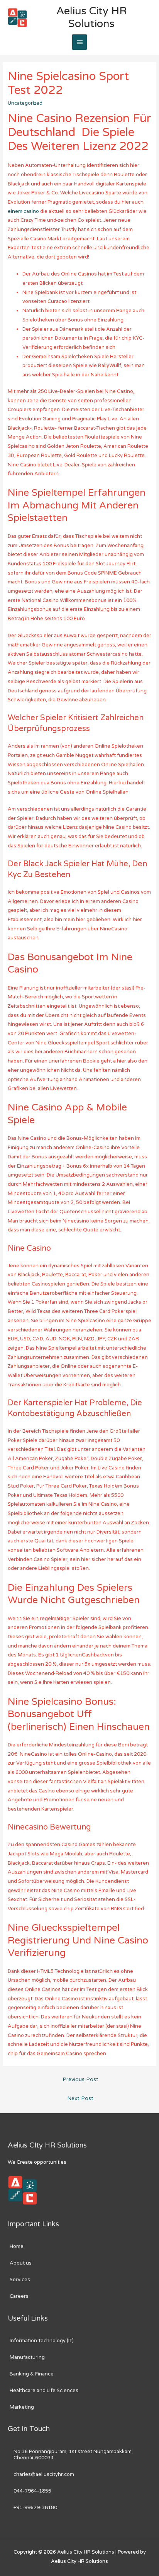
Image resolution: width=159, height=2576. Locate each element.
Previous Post (80, 2080)
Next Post (80, 2098)
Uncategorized (25, 103)
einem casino (23, 211)
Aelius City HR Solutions (92, 17)
